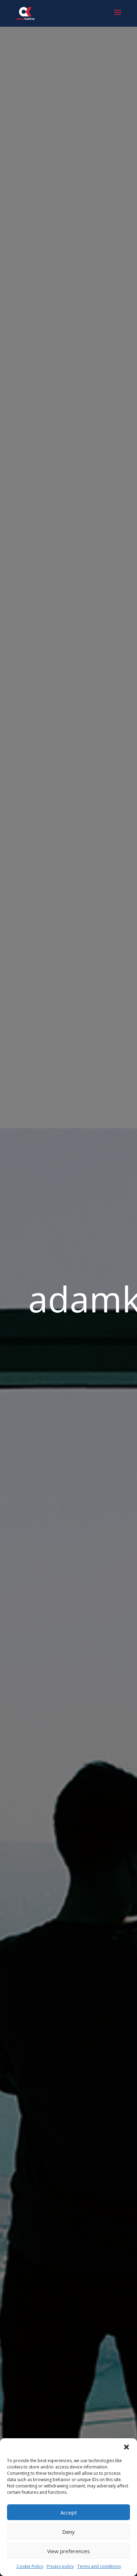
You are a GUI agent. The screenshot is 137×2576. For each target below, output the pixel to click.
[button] (126, 2447)
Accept (69, 2512)
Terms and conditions (99, 2566)
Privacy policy (60, 2566)
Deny (68, 2532)
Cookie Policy (30, 2566)
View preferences (68, 2551)
